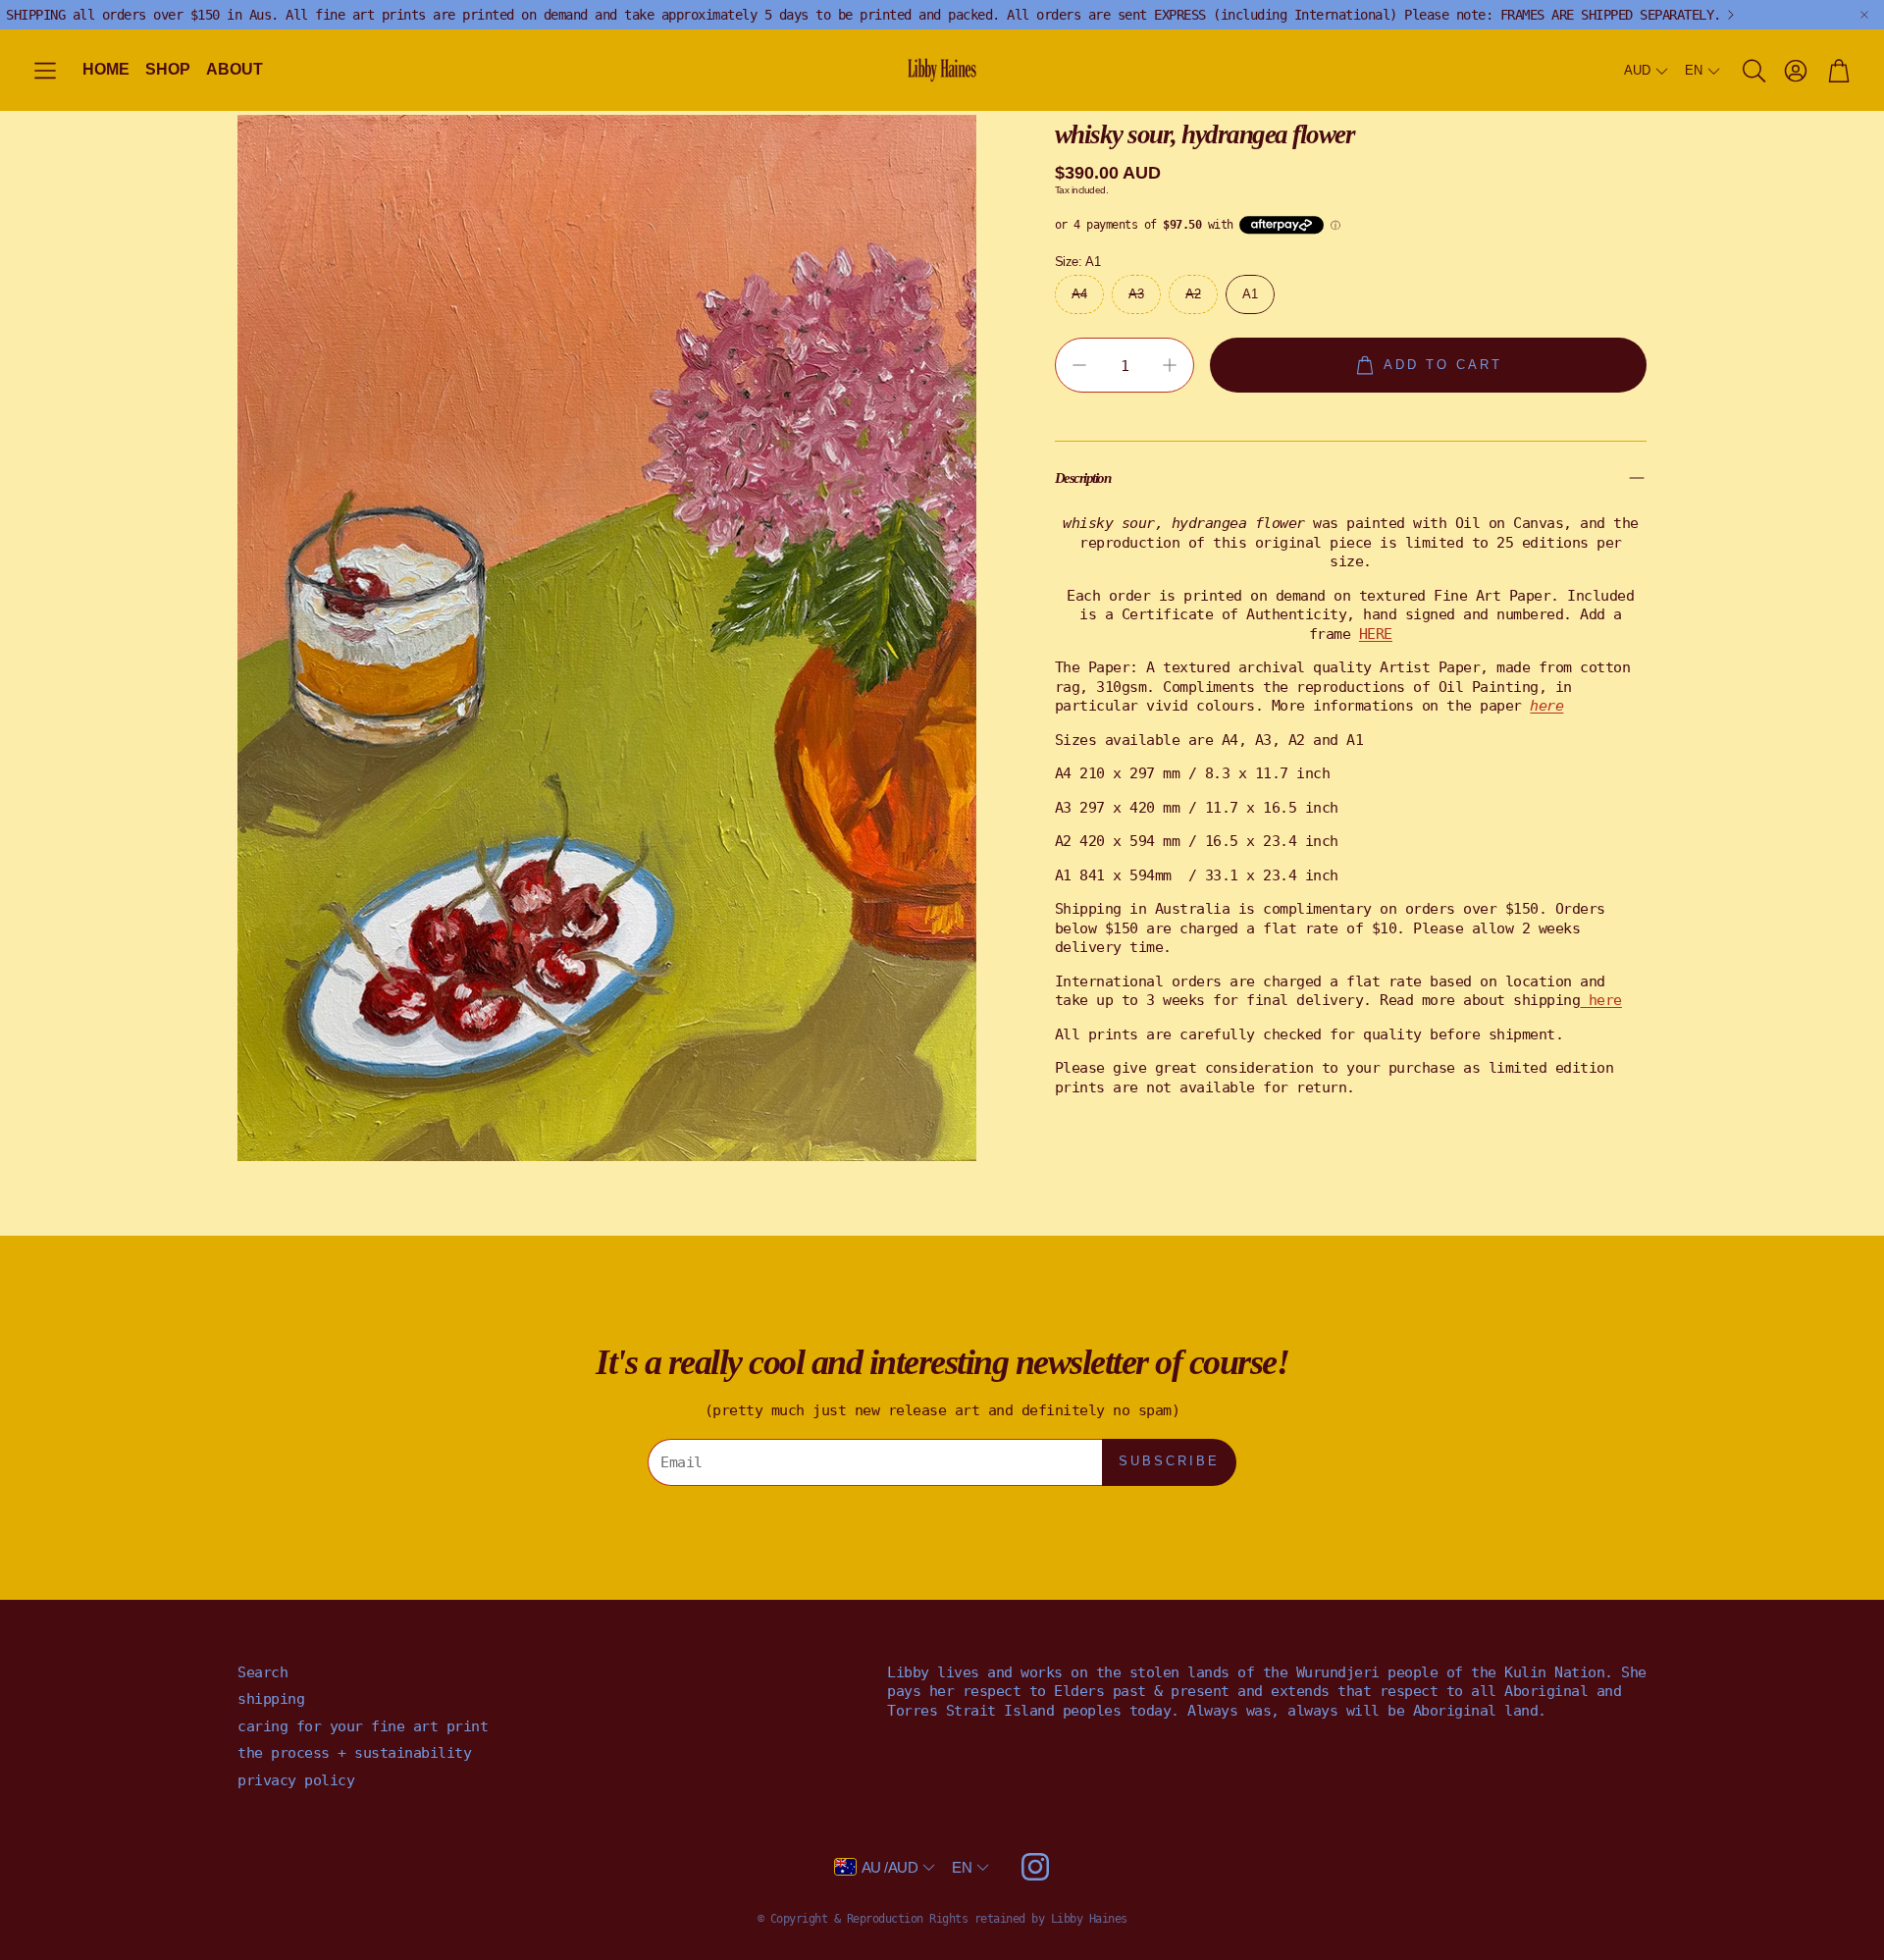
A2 (1193, 293)
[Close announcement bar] (1864, 15)
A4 (1079, 293)
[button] (45, 71)
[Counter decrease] (1079, 365)
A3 (1136, 293)
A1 (1250, 293)
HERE (1376, 633)
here (1605, 1000)
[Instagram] (1035, 1867)
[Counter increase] (1170, 365)
